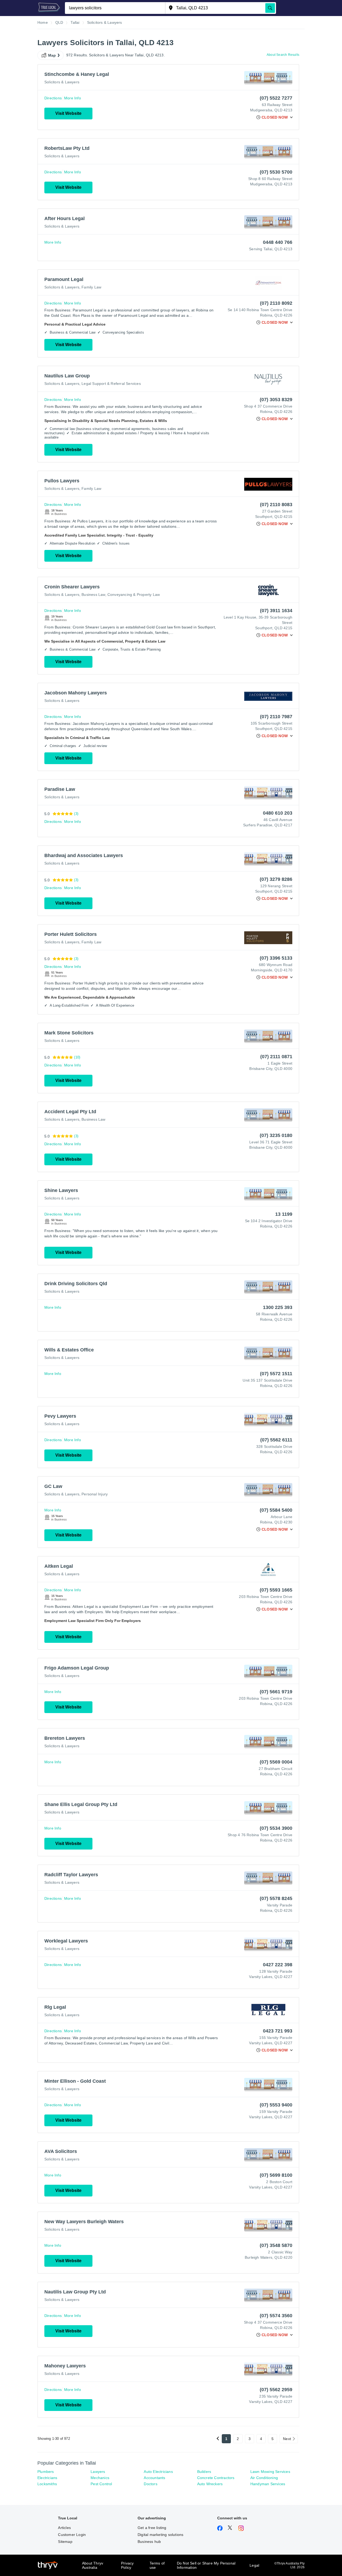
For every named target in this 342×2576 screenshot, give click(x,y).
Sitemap (65, 2542)
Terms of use (157, 2565)
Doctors (150, 2484)
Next (287, 2439)
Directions (53, 98)
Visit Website (68, 113)
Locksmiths (47, 2484)
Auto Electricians (158, 2472)
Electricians (47, 2478)
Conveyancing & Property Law (134, 595)
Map (52, 55)
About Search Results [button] (283, 55)
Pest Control (101, 2484)
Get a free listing (152, 2528)
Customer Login (72, 2535)
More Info (73, 98)
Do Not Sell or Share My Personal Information (206, 2565)
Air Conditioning (264, 2478)
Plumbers (46, 2472)
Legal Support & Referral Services (111, 384)
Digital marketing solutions (160, 2535)
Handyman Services (268, 2484)
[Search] (270, 8)
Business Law (93, 595)
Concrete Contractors (216, 2478)
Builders (204, 2472)
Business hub (149, 2542)
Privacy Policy (127, 2565)
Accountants (154, 2478)
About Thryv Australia (93, 2565)
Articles (64, 2528)
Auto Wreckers (210, 2484)
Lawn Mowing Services (270, 2472)
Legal (254, 2565)
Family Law (91, 287)
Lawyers (98, 2472)
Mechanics (100, 2478)
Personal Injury (95, 1494)
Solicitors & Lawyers (62, 82)
